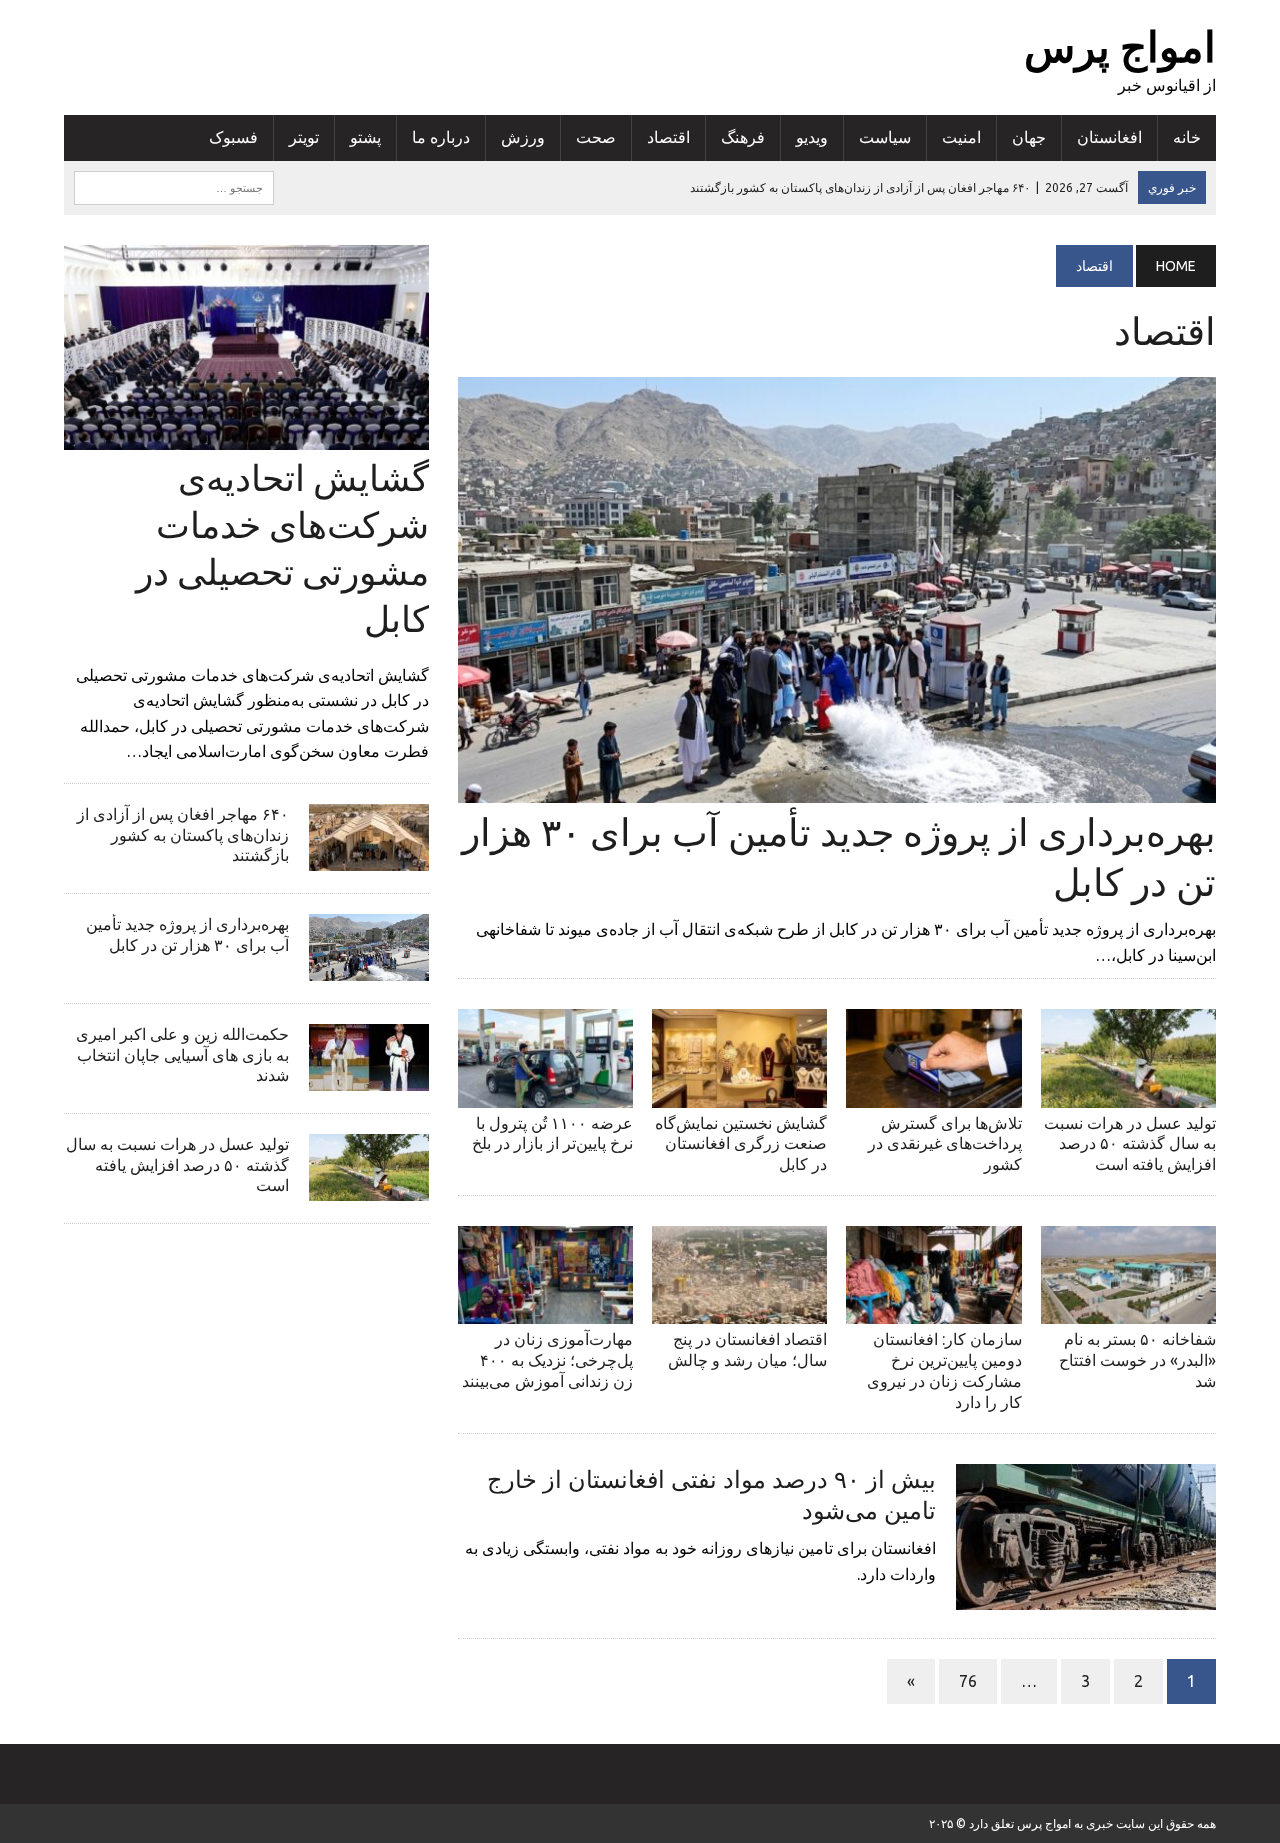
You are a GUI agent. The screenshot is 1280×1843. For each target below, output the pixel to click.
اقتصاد (668, 137)
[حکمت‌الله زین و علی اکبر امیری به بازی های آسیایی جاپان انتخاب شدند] (369, 1077)
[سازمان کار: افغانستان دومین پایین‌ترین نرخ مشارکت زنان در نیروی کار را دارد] (933, 1311)
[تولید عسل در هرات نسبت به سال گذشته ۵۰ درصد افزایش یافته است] (1128, 1094)
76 (968, 1681)
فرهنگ (743, 137)
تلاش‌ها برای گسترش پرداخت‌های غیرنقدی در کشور (945, 1144)
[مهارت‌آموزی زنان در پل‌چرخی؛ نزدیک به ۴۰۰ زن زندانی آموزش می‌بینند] (545, 1311)
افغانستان (1109, 137)
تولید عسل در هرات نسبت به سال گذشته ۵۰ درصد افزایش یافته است (1130, 1144)
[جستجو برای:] (174, 186)
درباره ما (441, 137)
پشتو (365, 137)
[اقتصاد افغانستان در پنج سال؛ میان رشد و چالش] (739, 1311)
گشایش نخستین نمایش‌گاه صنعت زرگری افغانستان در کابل (741, 1144)
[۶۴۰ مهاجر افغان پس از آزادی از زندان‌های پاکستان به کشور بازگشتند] (369, 857)
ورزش (523, 137)
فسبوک (233, 137)
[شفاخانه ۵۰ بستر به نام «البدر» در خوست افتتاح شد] (1128, 1311)
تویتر (304, 137)
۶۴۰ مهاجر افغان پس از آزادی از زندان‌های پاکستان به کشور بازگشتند (183, 835)
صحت (596, 137)
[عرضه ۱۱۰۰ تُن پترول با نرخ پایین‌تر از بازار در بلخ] (545, 1094)
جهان (1029, 137)
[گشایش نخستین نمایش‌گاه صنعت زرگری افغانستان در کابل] (739, 1094)
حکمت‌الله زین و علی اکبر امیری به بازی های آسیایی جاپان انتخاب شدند (182, 1055)
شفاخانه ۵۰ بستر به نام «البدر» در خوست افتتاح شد (1137, 1360)
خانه (1187, 137)
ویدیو (812, 137)
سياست (885, 137)
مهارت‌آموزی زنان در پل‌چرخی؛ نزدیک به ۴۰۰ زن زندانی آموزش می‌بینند (547, 1360)
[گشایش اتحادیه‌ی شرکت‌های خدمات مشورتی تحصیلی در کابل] (246, 437)
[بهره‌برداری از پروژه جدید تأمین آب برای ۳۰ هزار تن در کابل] (837, 790)
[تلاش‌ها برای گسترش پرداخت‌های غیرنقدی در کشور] (933, 1094)
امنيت (961, 137)
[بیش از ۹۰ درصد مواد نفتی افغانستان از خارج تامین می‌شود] (1086, 1596)
